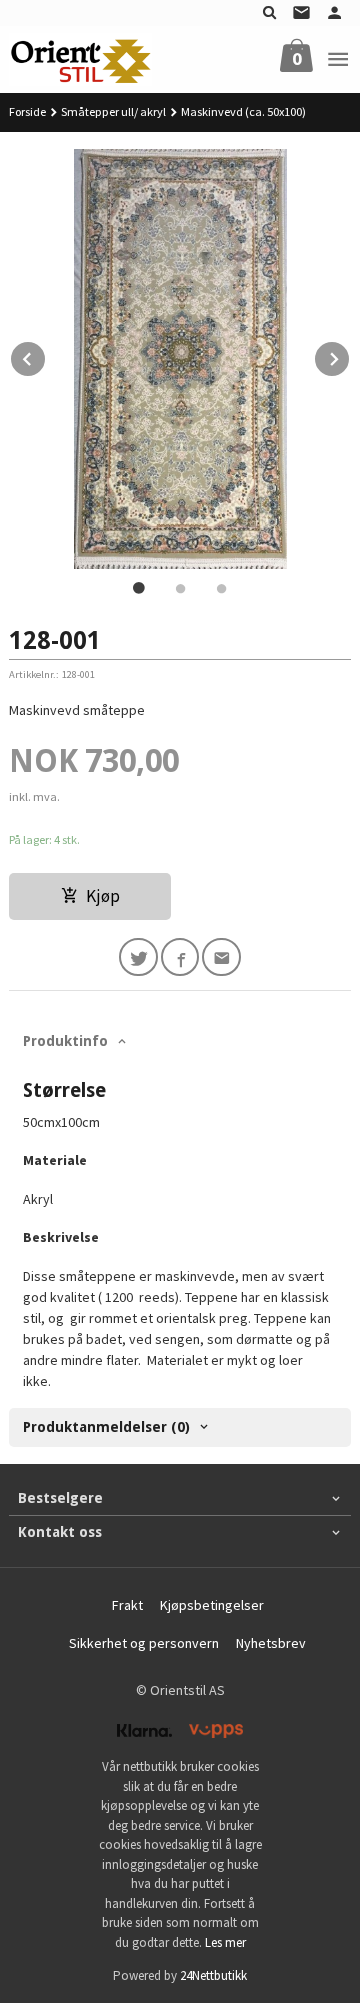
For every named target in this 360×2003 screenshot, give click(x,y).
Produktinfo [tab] (65, 1041)
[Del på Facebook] (180, 957)
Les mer (225, 1942)
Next (350, 356)
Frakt (127, 1605)
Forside (27, 111)
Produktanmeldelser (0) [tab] (106, 1427)
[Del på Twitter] (138, 957)
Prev (46, 356)
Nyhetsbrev (271, 1643)
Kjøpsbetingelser (212, 1605)
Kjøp (103, 896)
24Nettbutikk (213, 1975)
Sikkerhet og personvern (144, 1643)
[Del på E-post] (221, 957)
